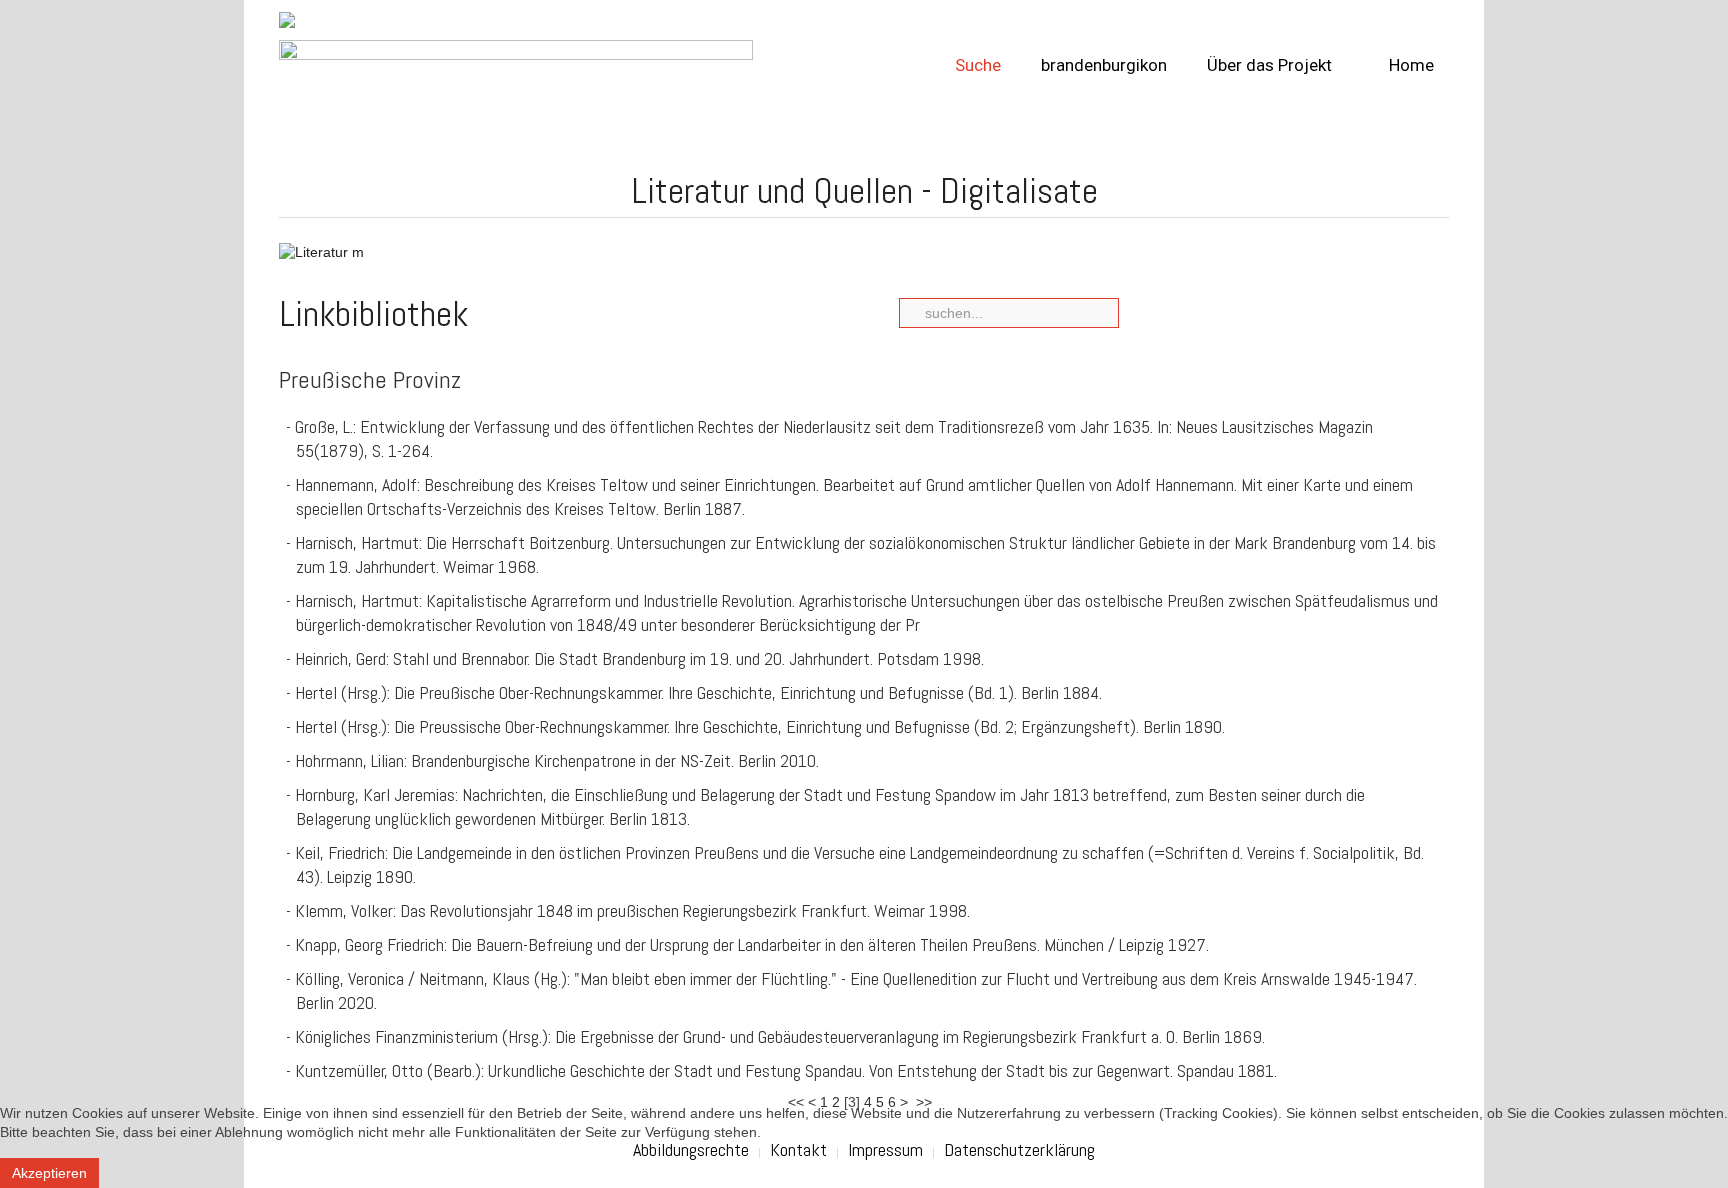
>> (926, 1102)
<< (796, 1102)
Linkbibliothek (373, 314)
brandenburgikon (1104, 65)
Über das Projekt (1269, 65)
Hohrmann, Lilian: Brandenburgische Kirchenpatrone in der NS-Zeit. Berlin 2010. (557, 760)
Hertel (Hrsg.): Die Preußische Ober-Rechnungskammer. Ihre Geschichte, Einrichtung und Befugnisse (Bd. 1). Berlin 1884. (698, 692)
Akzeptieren (49, 1173)
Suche (978, 65)
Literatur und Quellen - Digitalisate (864, 191)
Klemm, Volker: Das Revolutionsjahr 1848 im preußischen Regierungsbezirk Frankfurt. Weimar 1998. (632, 910)
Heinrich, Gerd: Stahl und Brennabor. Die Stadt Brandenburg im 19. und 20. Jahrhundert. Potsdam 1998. (639, 658)
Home (1409, 65)
